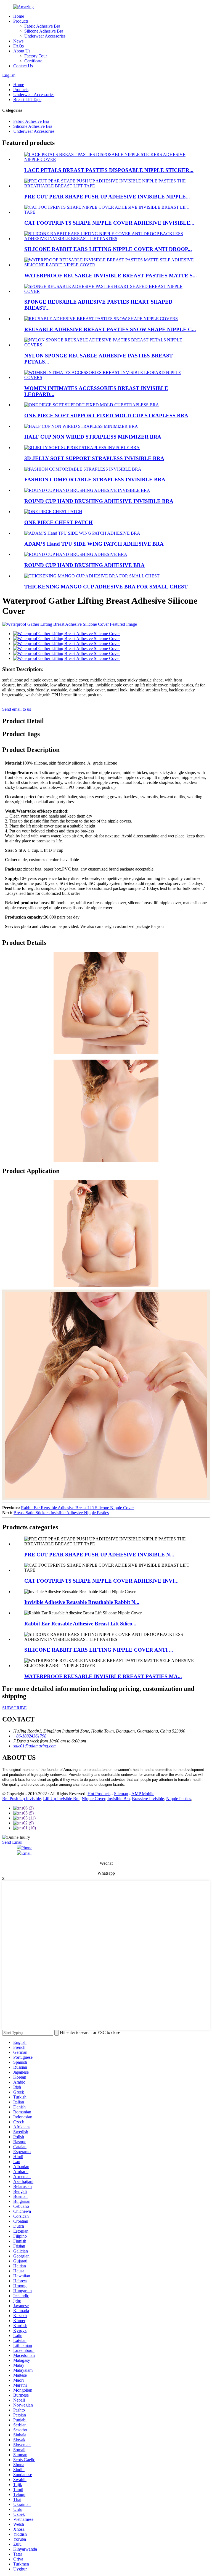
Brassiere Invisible (148, 1799)
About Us (22, 51)
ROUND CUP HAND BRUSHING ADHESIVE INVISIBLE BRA (99, 501)
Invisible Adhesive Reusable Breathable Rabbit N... (82, 1602)
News (18, 41)
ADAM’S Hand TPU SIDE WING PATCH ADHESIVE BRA (94, 544)
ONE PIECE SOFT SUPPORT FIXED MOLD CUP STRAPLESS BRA (106, 416)
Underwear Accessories (45, 36)
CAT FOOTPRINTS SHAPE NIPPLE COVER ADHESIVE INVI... (101, 1581)
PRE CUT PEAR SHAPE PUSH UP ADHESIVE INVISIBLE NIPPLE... (107, 197)
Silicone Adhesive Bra (44, 31)
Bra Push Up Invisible (22, 1799)
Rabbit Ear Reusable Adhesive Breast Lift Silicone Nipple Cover (77, 1508)
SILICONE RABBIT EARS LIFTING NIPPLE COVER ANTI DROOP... (108, 249)
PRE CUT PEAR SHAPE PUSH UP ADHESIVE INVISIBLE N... (99, 1555)
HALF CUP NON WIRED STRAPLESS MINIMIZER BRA (93, 437)
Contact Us (23, 66)
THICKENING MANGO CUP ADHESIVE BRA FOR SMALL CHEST (106, 587)
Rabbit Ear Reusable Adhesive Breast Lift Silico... (80, 1624)
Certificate (33, 61)
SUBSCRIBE (14, 1708)
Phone (27, 1848)
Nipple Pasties (179, 1799)
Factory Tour (36, 56)
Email (26, 1853)
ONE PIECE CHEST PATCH (59, 522)
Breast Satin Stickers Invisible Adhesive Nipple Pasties (61, 1513)
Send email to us (17, 709)
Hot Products (99, 1794)
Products (21, 21)
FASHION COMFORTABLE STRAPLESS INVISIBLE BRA (95, 480)
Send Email (12, 1842)
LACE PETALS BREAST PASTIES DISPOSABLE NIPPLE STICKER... (109, 170)
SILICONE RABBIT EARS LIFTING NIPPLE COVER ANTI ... (99, 1650)
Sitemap (121, 1794)
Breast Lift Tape (27, 100)
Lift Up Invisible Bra (61, 1799)
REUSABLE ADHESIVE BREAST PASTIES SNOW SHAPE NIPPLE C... (110, 329)
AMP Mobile (143, 1794)
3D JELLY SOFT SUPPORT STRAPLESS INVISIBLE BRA (94, 458)
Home (19, 16)
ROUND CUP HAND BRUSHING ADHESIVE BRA (84, 565)
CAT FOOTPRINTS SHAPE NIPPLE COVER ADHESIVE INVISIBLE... (109, 223)
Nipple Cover (93, 1799)
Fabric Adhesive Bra (42, 26)
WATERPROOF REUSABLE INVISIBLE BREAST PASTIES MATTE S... (111, 276)
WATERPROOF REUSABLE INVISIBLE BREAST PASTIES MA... (103, 1676)
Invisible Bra (119, 1799)
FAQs (18, 46)
